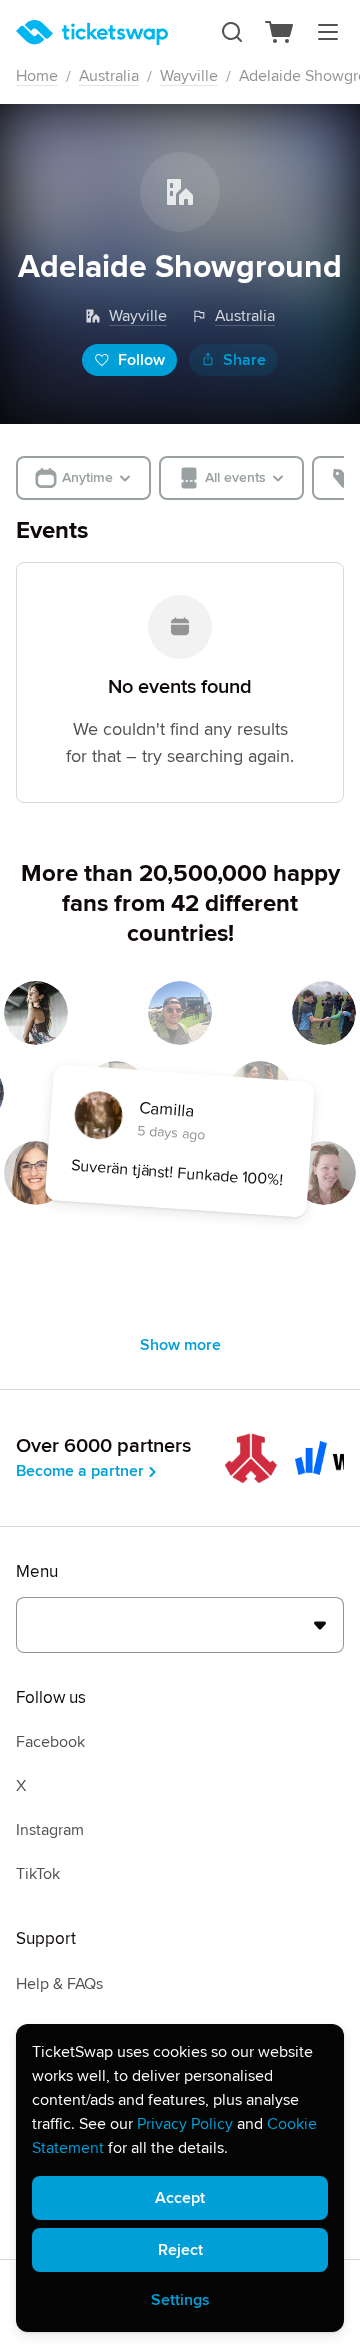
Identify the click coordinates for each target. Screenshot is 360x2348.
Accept (180, 2198)
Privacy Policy (185, 2124)
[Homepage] (92, 32)
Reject (180, 2250)
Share (244, 360)
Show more (180, 1345)
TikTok (38, 1874)
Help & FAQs (59, 1984)
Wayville (189, 76)
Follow (141, 360)
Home (37, 76)
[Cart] (280, 32)
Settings (180, 2300)
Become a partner (80, 1471)
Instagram (50, 1830)
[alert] (180, 2178)
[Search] (232, 32)
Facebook (50, 1742)
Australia (109, 76)
